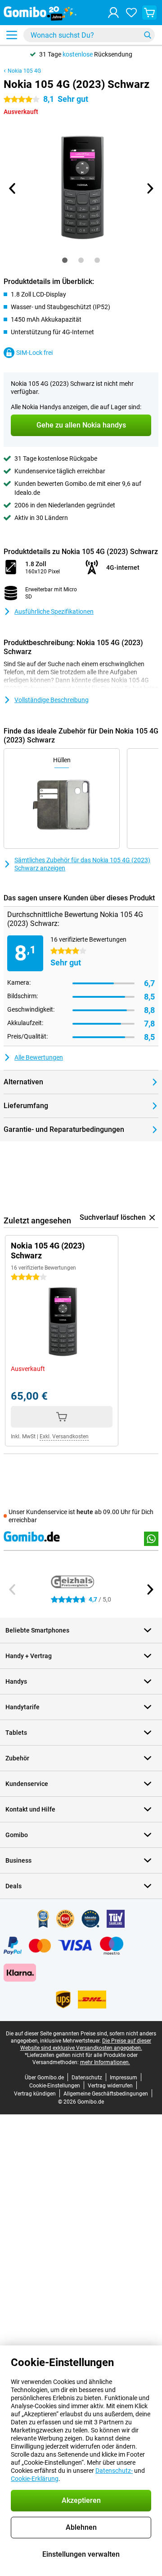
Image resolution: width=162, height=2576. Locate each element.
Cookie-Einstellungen (55, 2086)
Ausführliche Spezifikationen (54, 611)
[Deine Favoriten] (131, 13)
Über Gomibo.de (44, 2078)
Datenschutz (87, 2078)
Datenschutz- (114, 2471)
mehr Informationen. (105, 2062)
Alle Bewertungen (39, 1057)
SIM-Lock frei (34, 353)
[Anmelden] (113, 13)
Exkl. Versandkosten (64, 1436)
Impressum (124, 2078)
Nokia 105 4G (24, 71)
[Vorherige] (13, 188)
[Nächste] (149, 188)
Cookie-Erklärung (35, 2479)
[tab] (65, 260)
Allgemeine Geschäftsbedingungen (106, 2094)
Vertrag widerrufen (110, 2086)
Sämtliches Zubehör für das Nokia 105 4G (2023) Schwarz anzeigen (82, 864)
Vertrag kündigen (35, 2094)
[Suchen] (148, 35)
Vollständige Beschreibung (52, 700)
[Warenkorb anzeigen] (149, 13)
